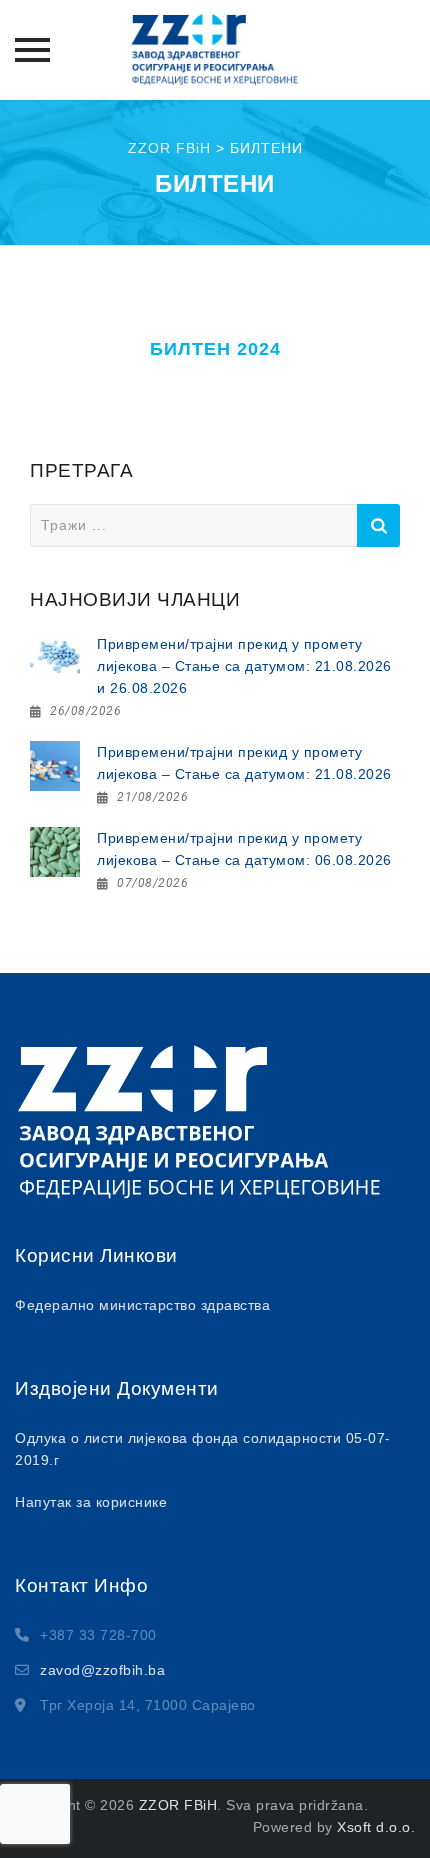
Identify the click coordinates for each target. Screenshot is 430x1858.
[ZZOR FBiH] (215, 50)
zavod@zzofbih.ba (102, 1670)
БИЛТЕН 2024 (215, 349)
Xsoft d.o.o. (376, 1827)
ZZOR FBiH (178, 1805)
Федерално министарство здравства (142, 1305)
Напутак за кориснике (91, 1502)
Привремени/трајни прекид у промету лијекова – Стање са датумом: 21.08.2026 (244, 763)
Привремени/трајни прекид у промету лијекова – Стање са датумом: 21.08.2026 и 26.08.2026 (244, 666)
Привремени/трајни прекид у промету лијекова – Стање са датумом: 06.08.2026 (244, 849)
